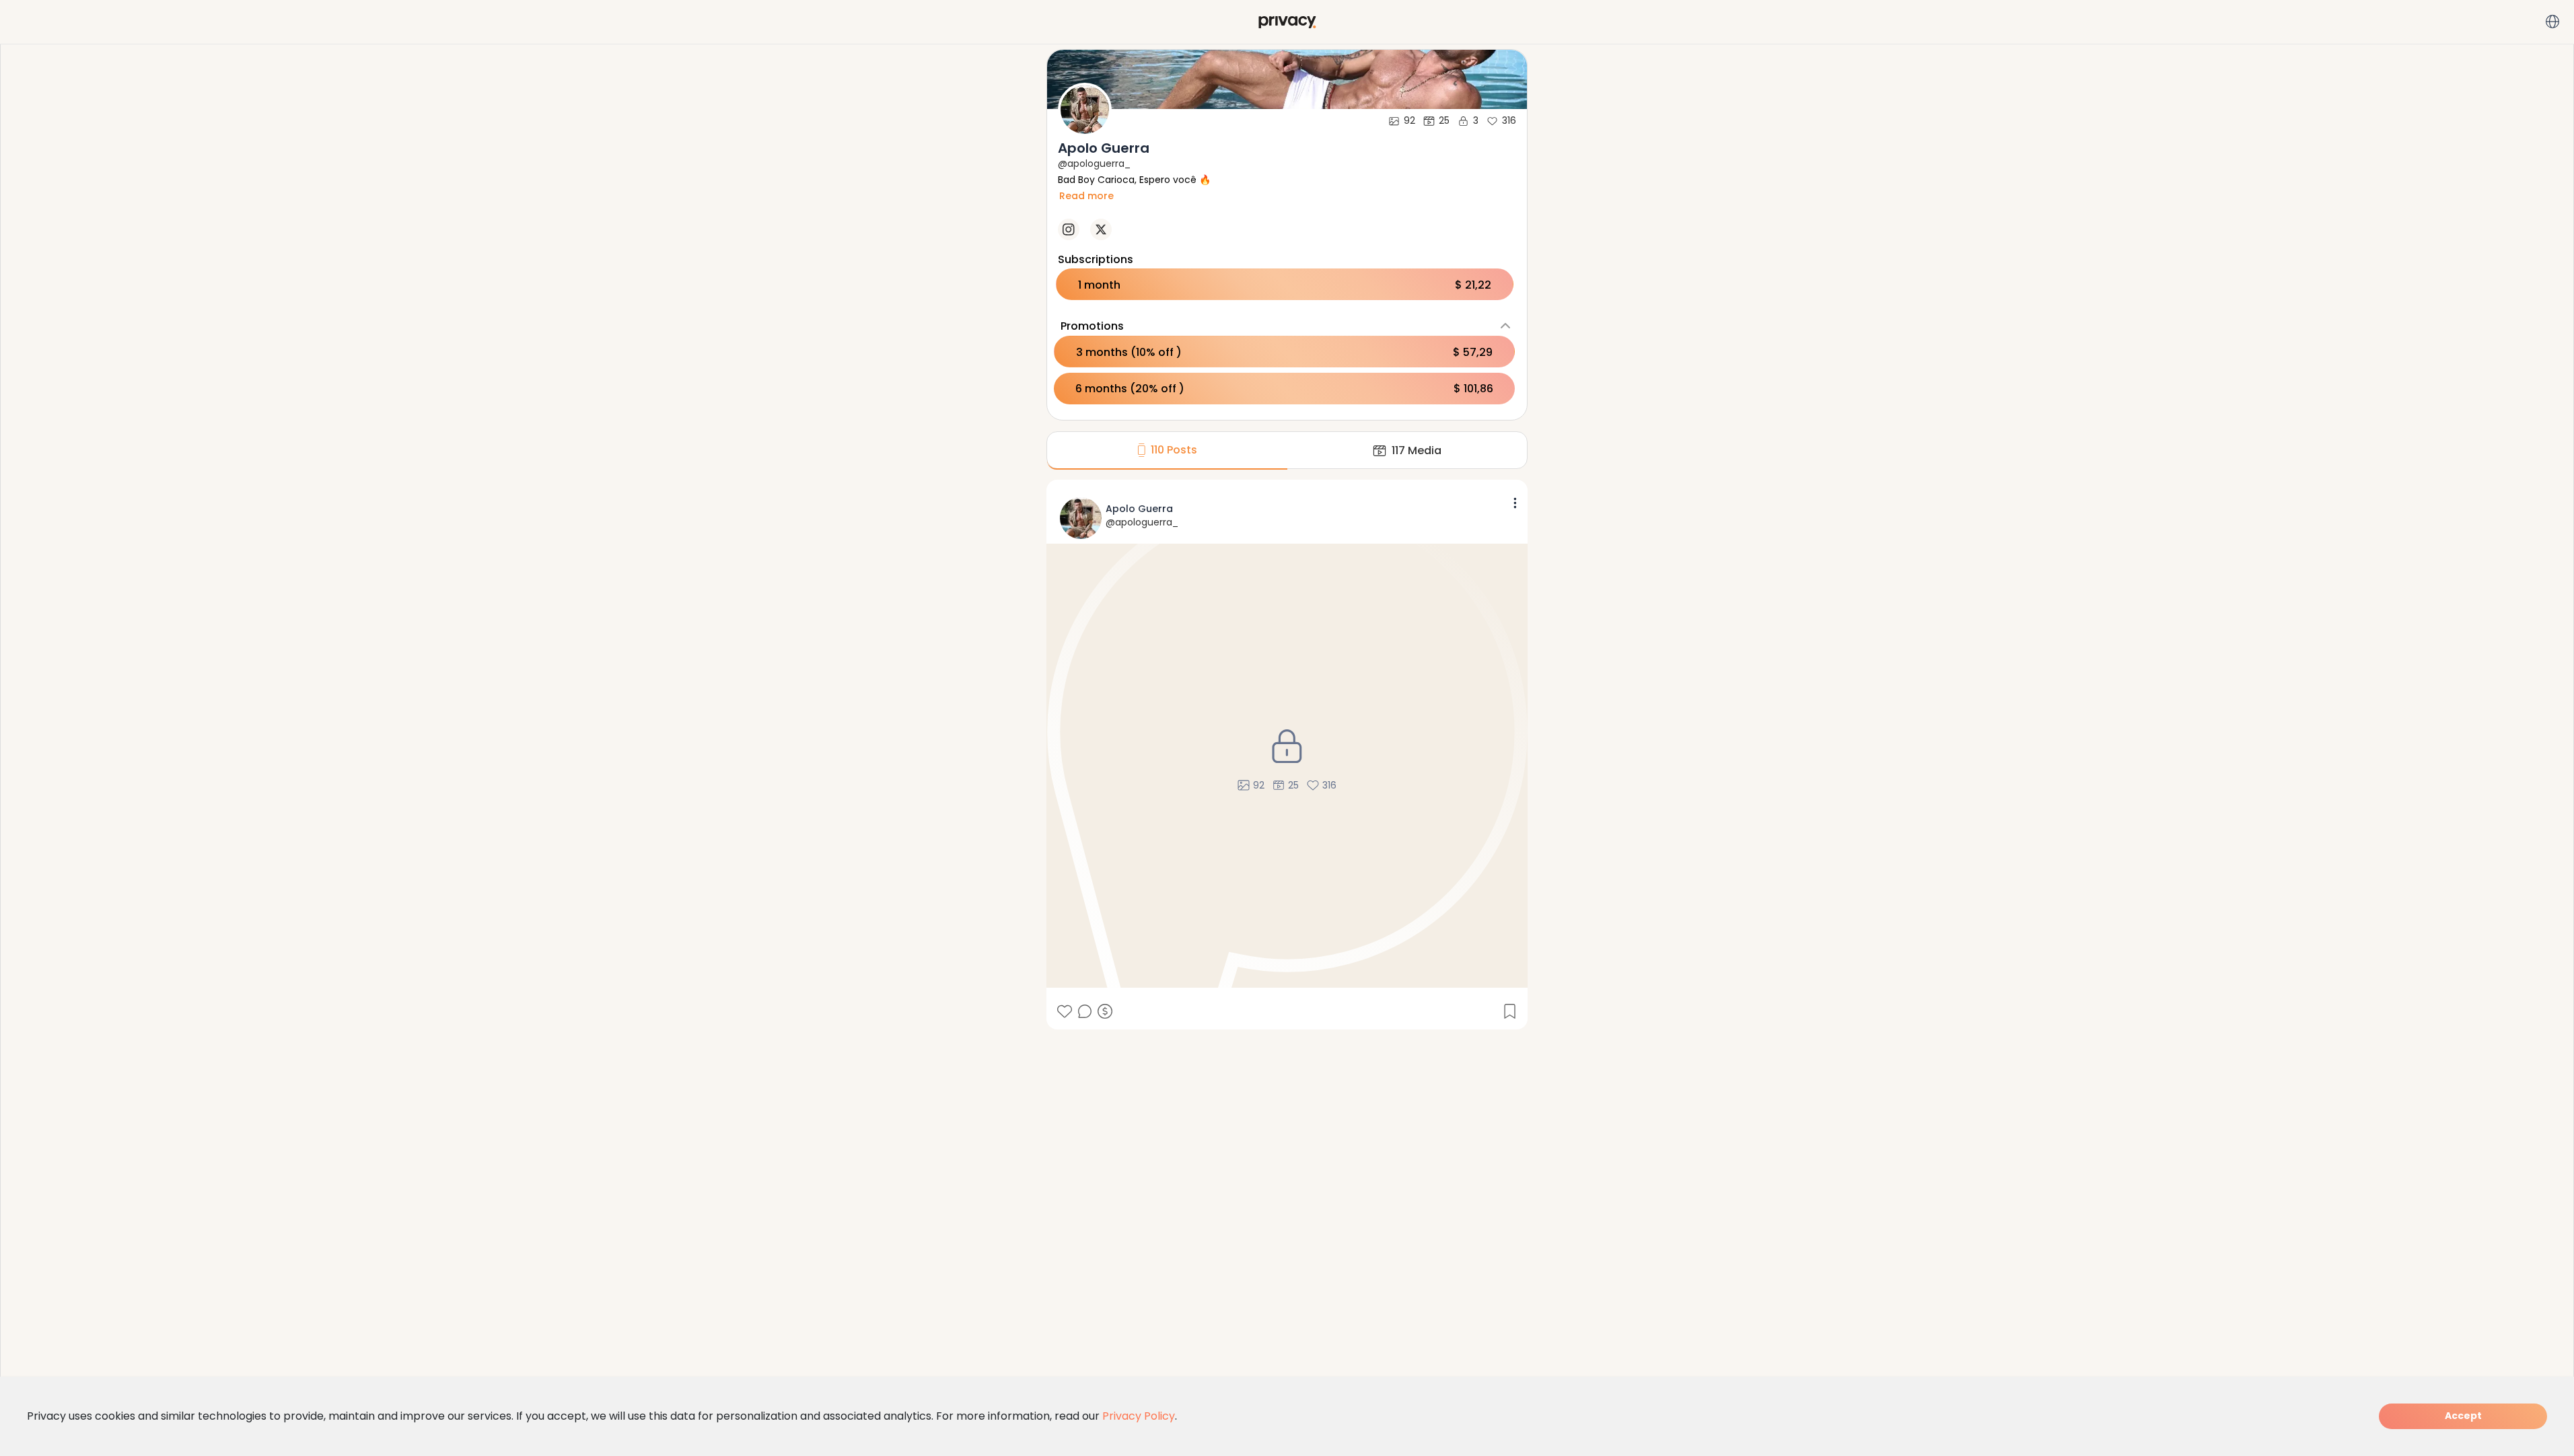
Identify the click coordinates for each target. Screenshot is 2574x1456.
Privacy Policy (1139, 1416)
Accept (2463, 1416)
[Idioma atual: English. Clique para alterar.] (2552, 22)
